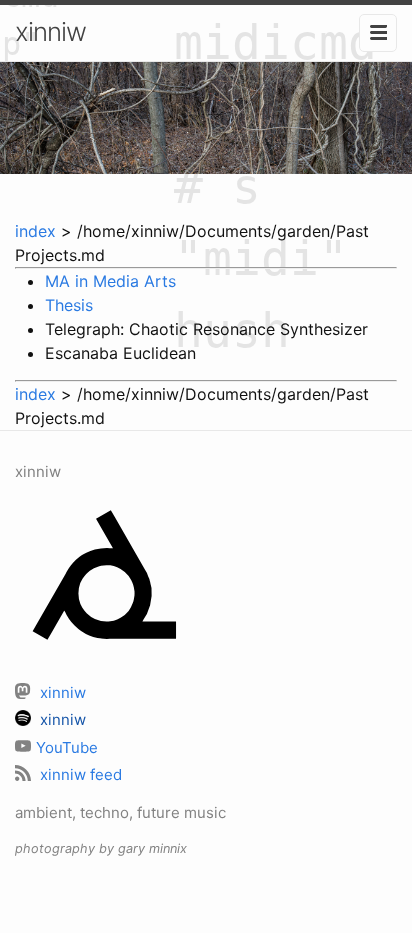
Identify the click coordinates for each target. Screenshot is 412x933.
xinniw (50, 31)
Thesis (69, 305)
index (35, 231)
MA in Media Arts (110, 281)
